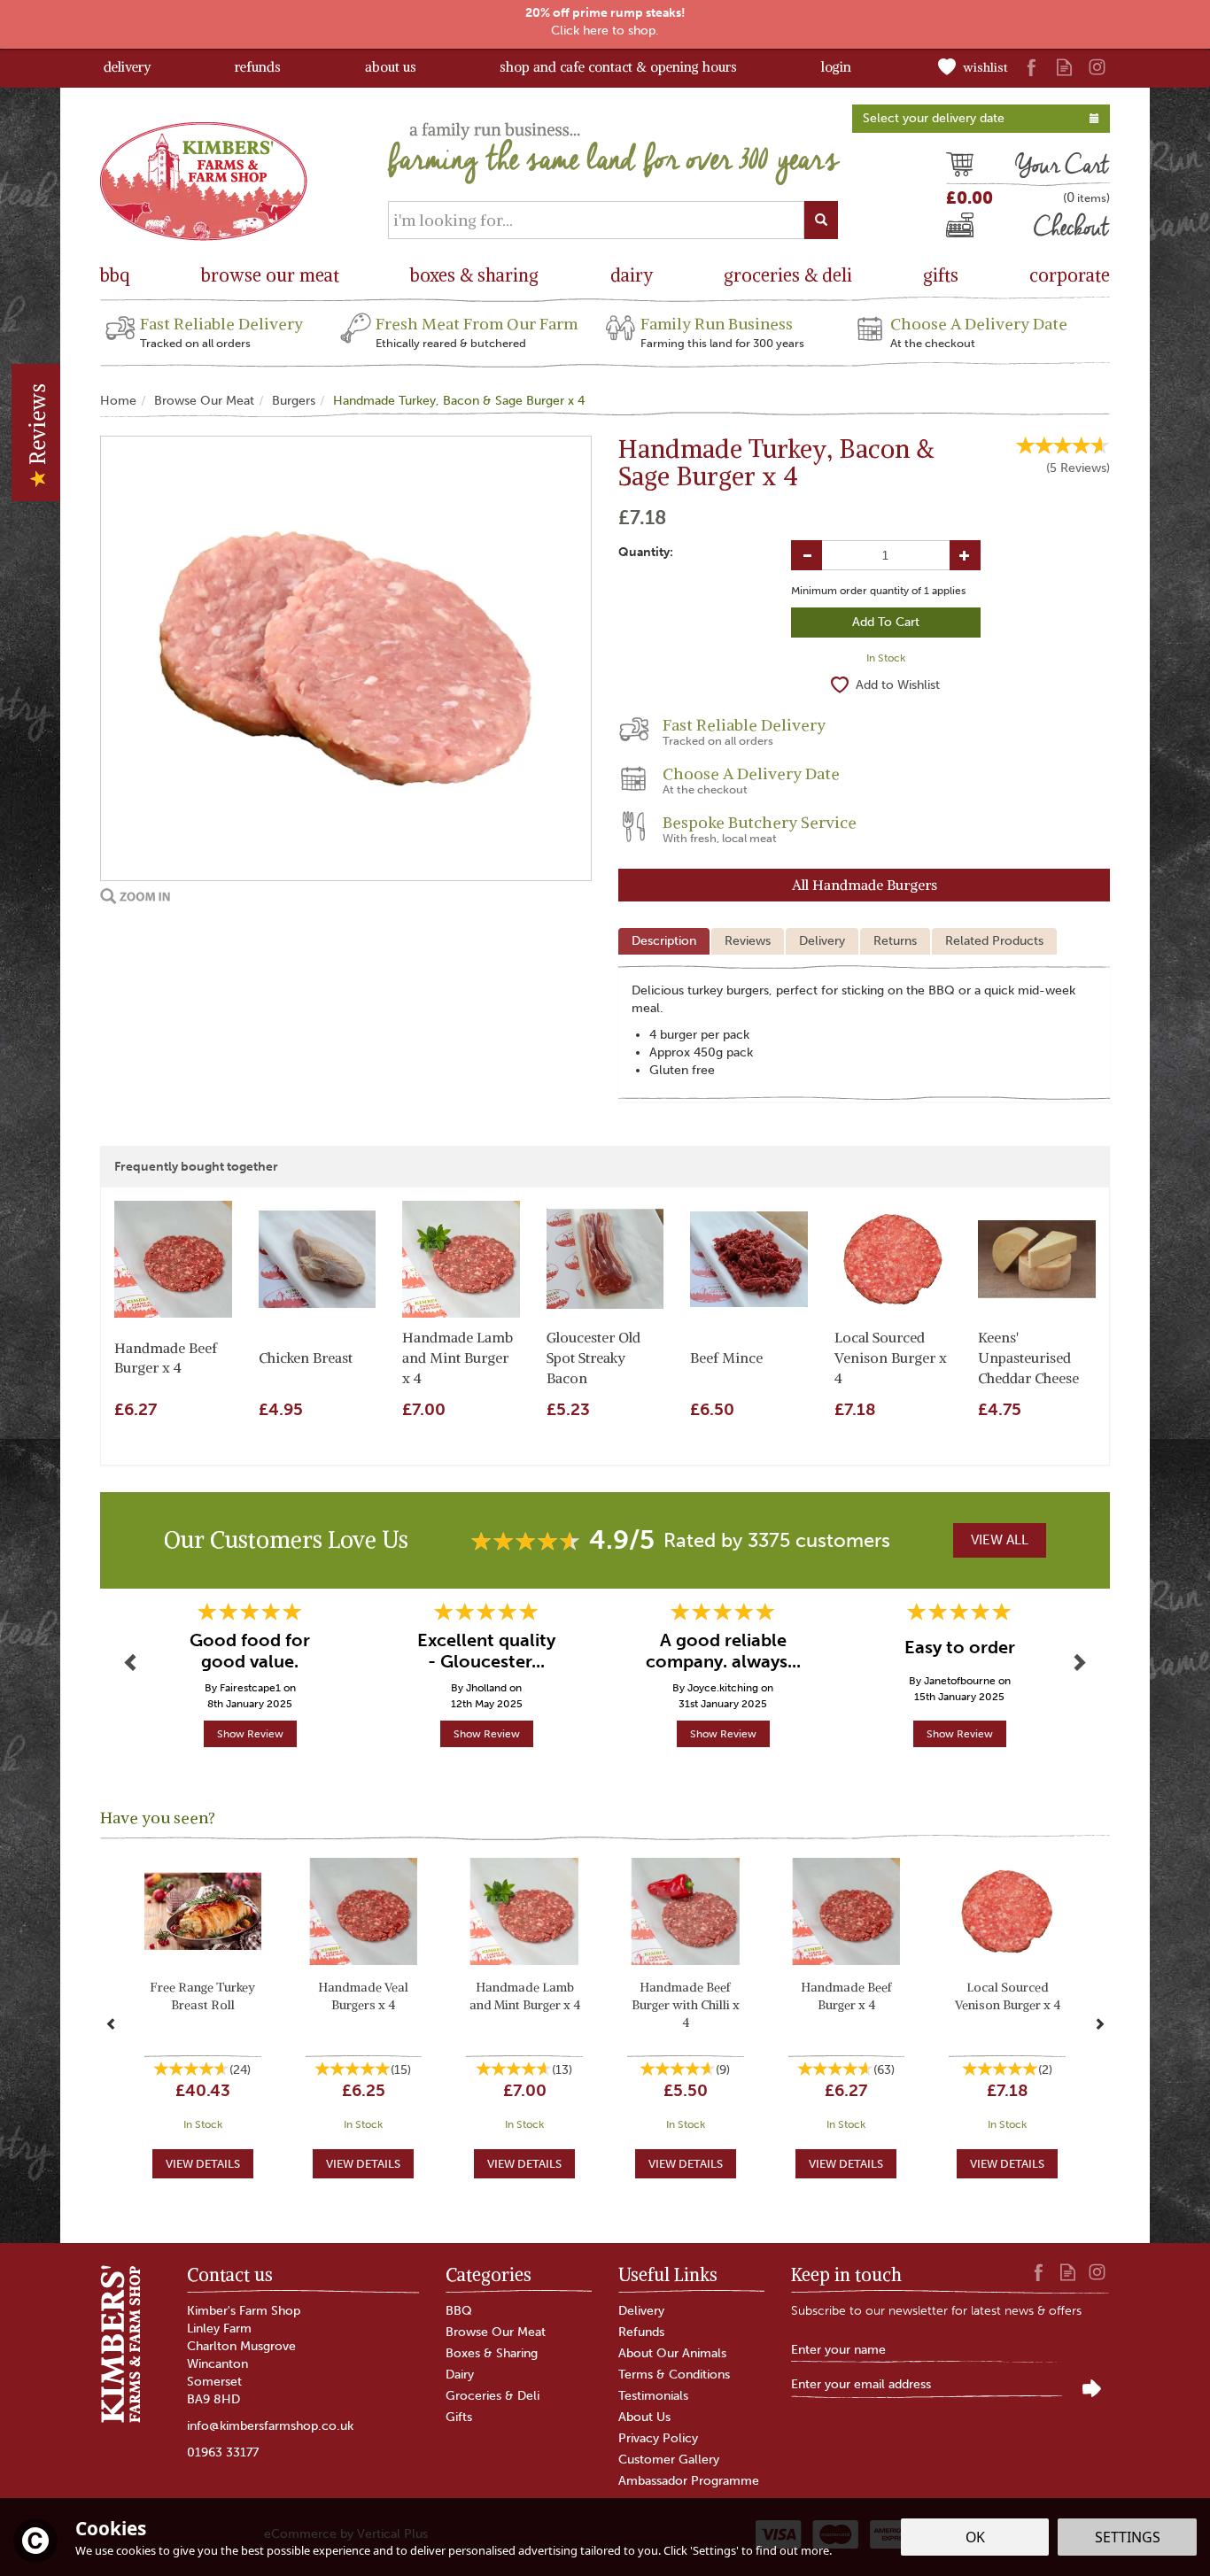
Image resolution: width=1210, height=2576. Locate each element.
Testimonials (653, 2396)
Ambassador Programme (689, 2481)
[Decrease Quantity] (807, 555)
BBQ (459, 2311)
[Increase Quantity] (965, 555)
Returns (895, 941)
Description (664, 941)
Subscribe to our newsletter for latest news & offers (936, 2311)
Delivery (822, 941)
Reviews (37, 427)
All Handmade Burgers (865, 885)
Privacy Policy (658, 2438)
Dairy (460, 2375)
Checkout (976, 229)
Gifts (459, 2417)
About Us (644, 2417)
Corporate (1070, 275)
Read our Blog (1064, 67)
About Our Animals (672, 2353)
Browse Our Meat (496, 2332)
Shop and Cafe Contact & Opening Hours (618, 67)
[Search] (821, 220)
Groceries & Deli (493, 2396)
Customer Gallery (669, 2460)
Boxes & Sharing (492, 2353)
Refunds (641, 2332)
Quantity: (646, 552)
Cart (959, 167)
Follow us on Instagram (1097, 67)
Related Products (994, 941)
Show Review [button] (250, 1734)
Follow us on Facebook (1032, 67)
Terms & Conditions (674, 2375)
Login (836, 67)
